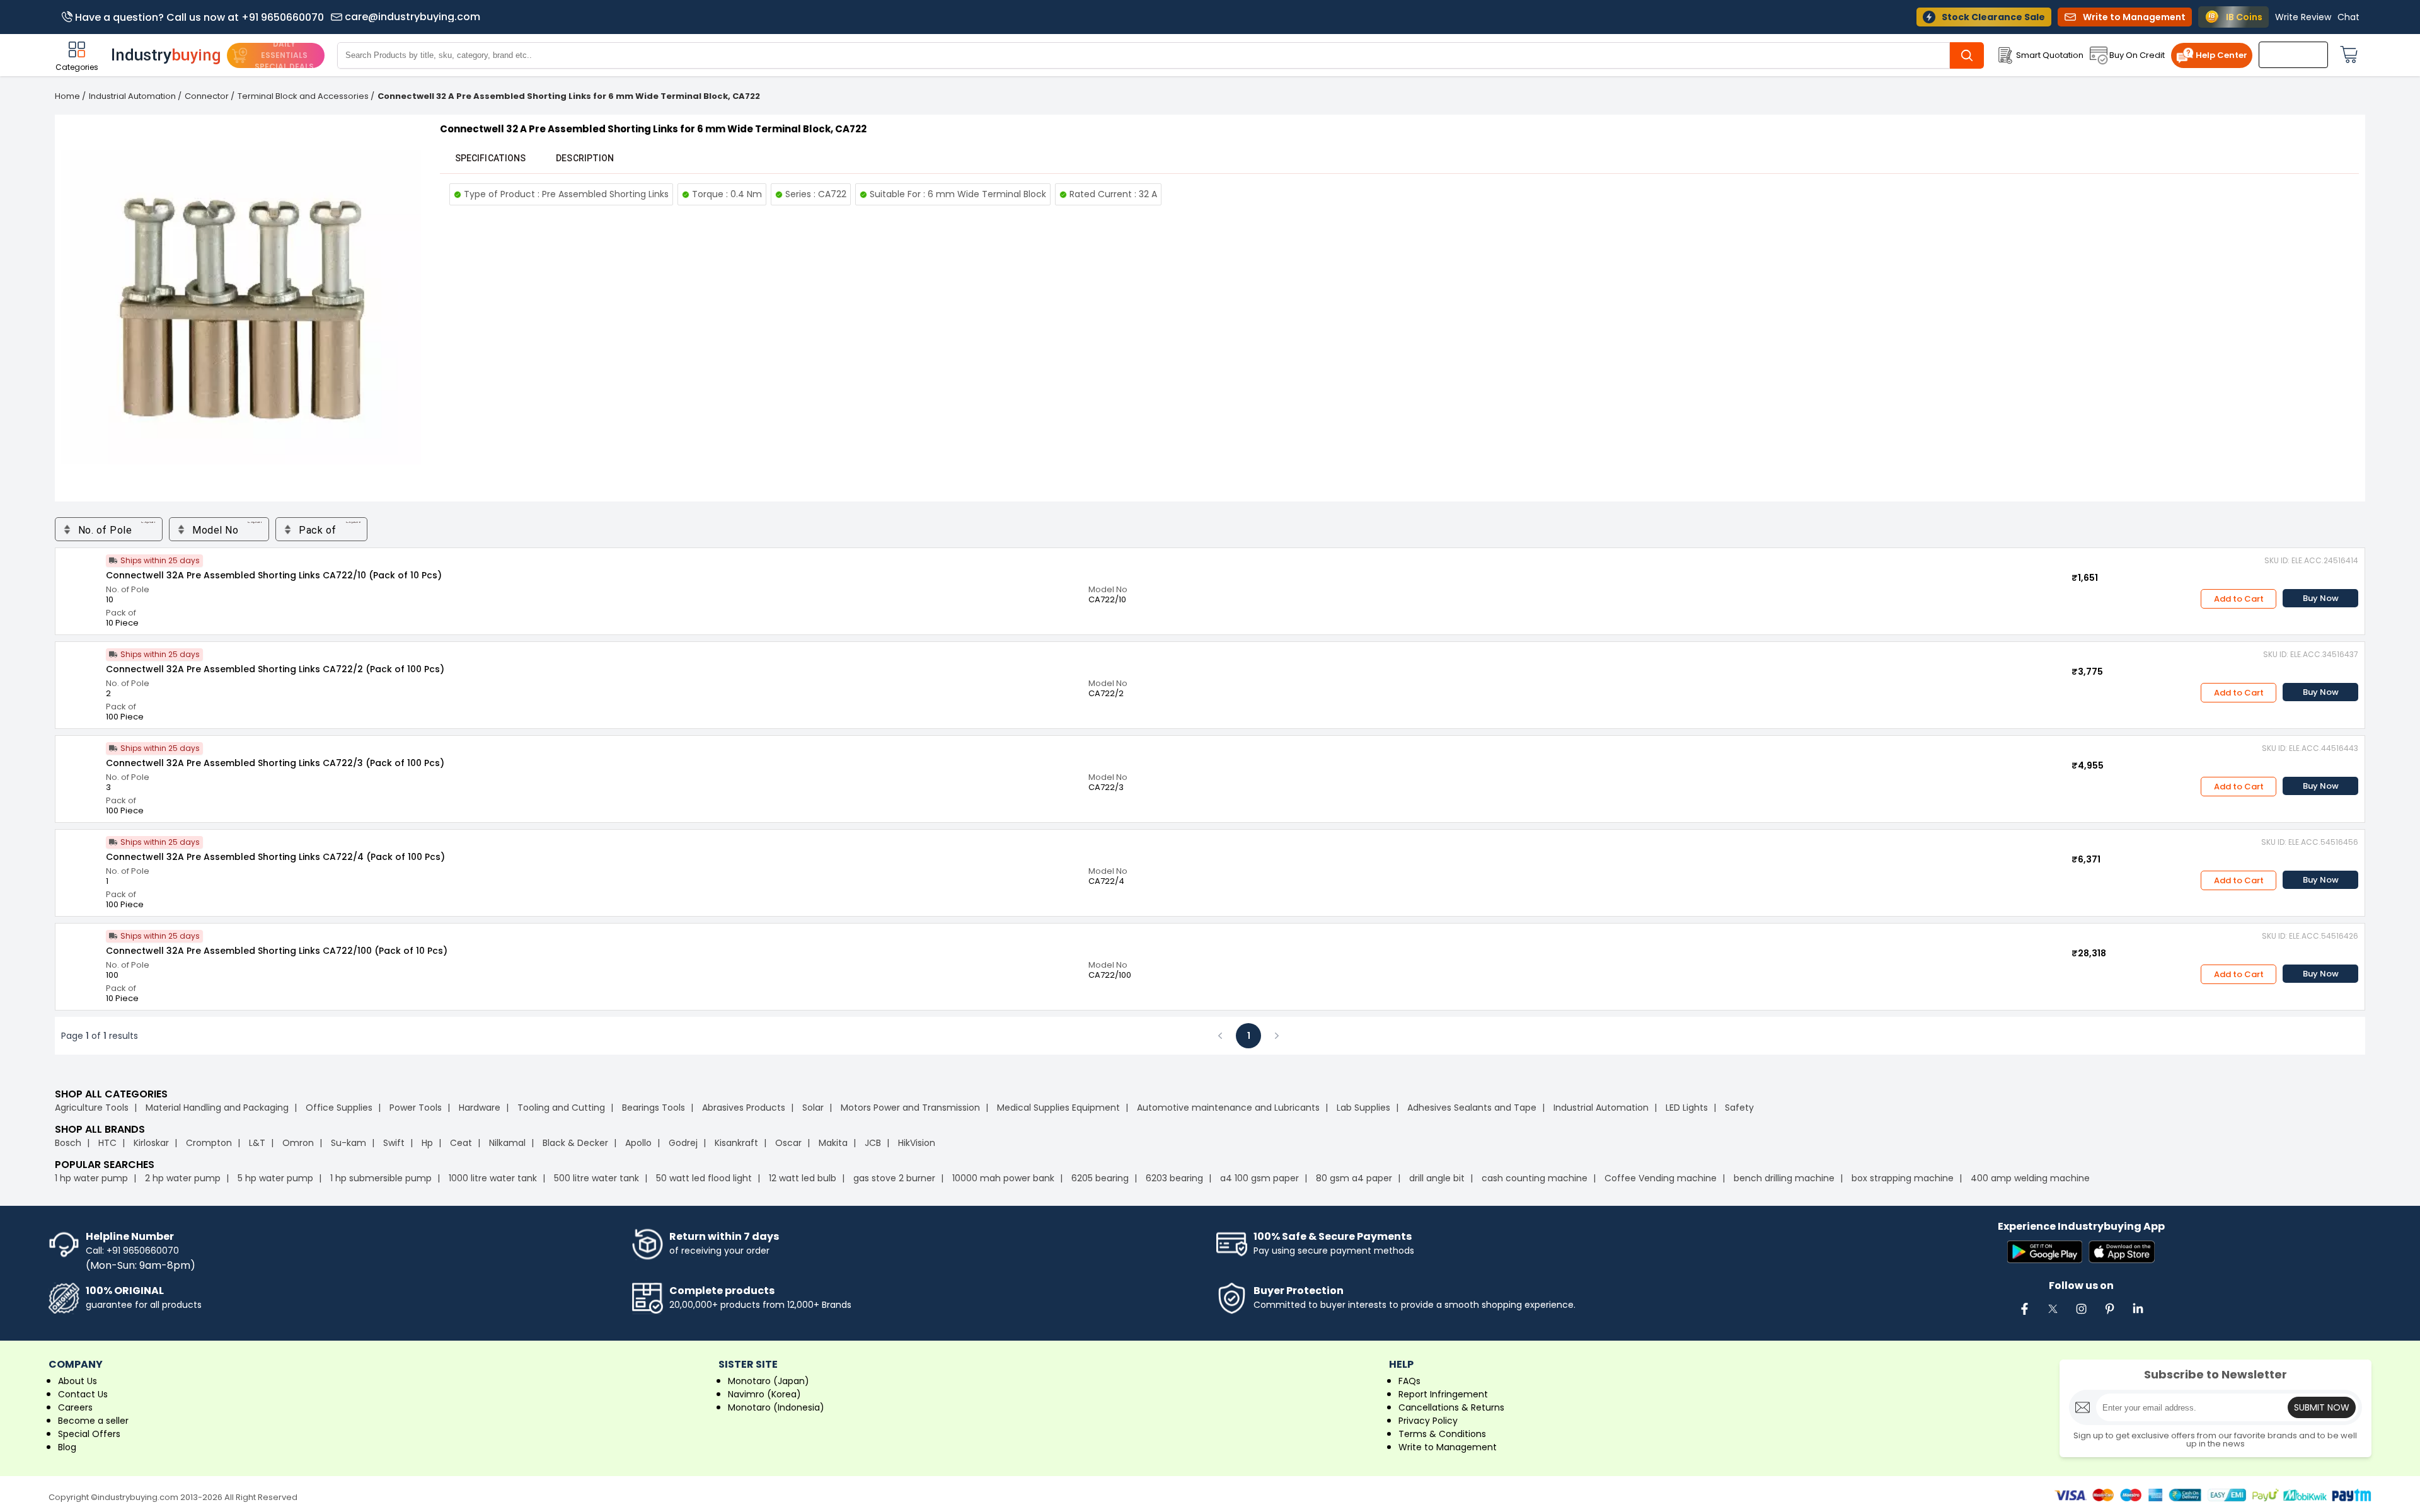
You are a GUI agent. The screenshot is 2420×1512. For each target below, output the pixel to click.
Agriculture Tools (92, 1108)
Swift (394, 1143)
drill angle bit (1437, 1178)
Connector (207, 96)
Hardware (480, 1108)
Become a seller (93, 1421)
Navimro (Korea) (764, 1394)
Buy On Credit (2137, 55)
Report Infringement (1443, 1394)
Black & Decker (575, 1143)
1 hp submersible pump (381, 1178)
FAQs (1409, 1381)
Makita (833, 1143)
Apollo (638, 1143)
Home (67, 96)
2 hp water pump (183, 1178)
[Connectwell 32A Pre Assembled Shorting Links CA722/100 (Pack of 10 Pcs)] (81, 949)
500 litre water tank (596, 1178)
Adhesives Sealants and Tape (1472, 1108)
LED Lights (1687, 1108)
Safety (1739, 1108)
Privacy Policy (1428, 1421)
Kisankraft (736, 1143)
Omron (298, 1143)
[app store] (2122, 1253)
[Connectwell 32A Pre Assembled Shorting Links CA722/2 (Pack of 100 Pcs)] (81, 667)
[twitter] (2053, 1315)
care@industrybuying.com (412, 17)
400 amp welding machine (2030, 1178)
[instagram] (2081, 1315)
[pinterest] (2109, 1315)
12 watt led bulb (803, 1178)
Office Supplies (339, 1108)
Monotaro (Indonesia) (776, 1407)
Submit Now (2322, 1407)
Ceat (461, 1143)
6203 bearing (1174, 1178)
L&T (257, 1143)
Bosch (68, 1143)
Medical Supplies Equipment (1058, 1108)
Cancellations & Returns (1451, 1407)
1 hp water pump (91, 1178)
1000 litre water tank (493, 1178)
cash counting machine (1535, 1178)
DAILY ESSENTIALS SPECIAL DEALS (284, 55)
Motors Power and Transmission (910, 1108)
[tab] (490, 158)
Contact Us (83, 1394)
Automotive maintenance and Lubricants (1228, 1108)
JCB (873, 1143)
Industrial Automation (132, 96)
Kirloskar (151, 1143)
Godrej (683, 1143)
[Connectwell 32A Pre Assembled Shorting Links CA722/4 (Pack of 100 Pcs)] (81, 855)
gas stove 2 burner (894, 1178)
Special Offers (89, 1434)
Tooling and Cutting (561, 1108)
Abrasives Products (744, 1108)
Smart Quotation (2050, 55)
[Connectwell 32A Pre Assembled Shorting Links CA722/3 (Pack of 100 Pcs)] (81, 761)
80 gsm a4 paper (1354, 1178)
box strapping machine (1903, 1178)
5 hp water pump (275, 1178)
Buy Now (2321, 598)
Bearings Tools (654, 1108)
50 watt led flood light (704, 1178)
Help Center (2221, 55)
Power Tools (416, 1108)
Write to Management (1448, 1447)
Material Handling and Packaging (217, 1108)
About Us (78, 1381)
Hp (427, 1143)
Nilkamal (507, 1143)
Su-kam (349, 1143)
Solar (814, 1108)
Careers (75, 1407)
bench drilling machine (1784, 1178)
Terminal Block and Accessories (303, 96)
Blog (67, 1447)
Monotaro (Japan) (769, 1381)
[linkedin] (2138, 1315)
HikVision (917, 1143)
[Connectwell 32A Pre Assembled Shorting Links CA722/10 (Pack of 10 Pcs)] (81, 573)
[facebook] (2024, 1315)
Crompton (209, 1143)
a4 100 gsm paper (1259, 1178)
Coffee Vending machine (1661, 1178)
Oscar (788, 1143)
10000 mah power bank (1003, 1178)
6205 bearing (1100, 1178)
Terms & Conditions (1442, 1434)
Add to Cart (2239, 599)
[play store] (2045, 1253)
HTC (107, 1143)
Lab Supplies (1363, 1108)
